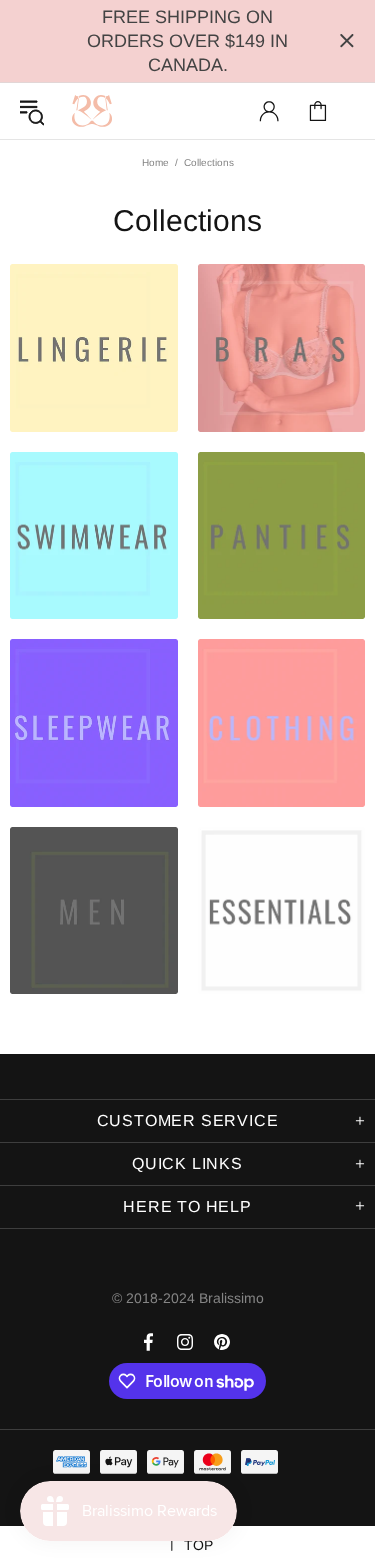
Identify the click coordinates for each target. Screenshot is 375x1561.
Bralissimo (92, 111)
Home (155, 162)
